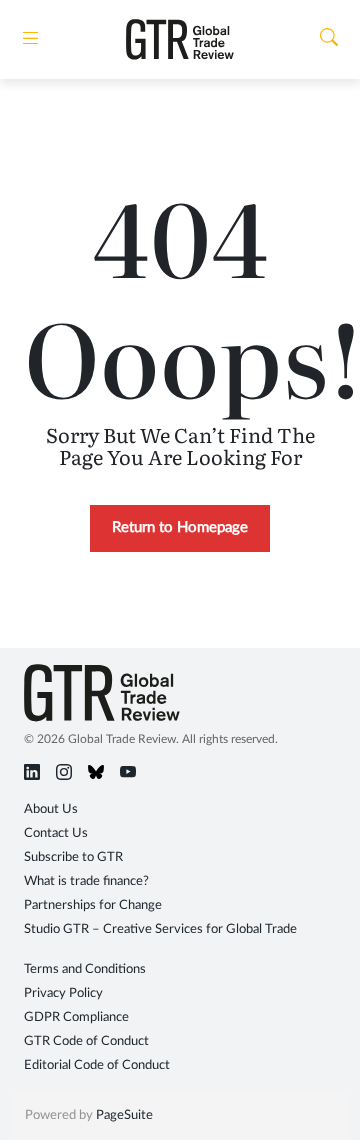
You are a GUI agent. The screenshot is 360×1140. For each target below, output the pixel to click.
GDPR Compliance (76, 1017)
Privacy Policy (63, 993)
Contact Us (56, 833)
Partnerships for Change (93, 905)
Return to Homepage (180, 527)
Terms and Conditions (85, 969)
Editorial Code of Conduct (97, 1065)
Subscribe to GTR (73, 857)
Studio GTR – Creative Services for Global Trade (160, 929)
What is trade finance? (86, 881)
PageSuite (124, 1115)
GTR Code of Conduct (86, 1041)
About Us (51, 809)
